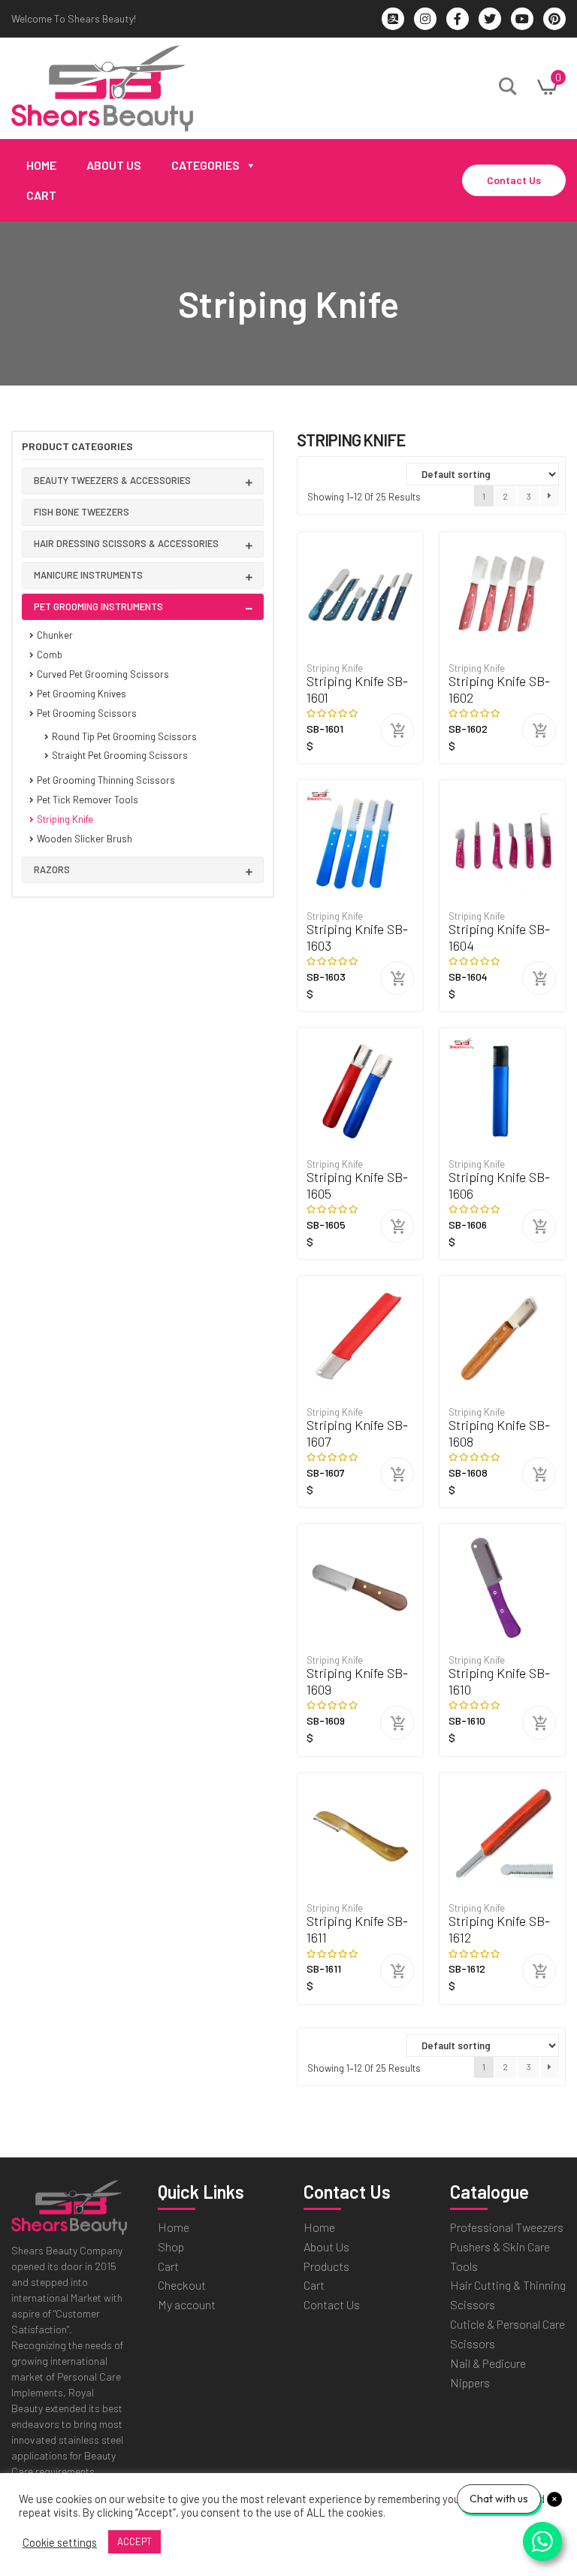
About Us (114, 165)
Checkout (182, 2285)
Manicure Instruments (88, 575)
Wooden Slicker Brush (85, 839)
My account (187, 2304)
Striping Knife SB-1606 (499, 1185)
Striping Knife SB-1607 (357, 1433)
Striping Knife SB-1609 (357, 1681)
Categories (205, 165)
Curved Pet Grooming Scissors (103, 674)
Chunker (55, 635)
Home (41, 165)
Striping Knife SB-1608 (499, 1433)
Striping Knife (65, 819)
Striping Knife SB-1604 (499, 937)
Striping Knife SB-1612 (499, 1929)
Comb (50, 655)
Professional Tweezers (507, 2227)
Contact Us (514, 180)
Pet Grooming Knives (82, 694)
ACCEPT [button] (134, 2541)
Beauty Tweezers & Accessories (112, 480)
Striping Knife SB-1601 (357, 689)
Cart (41, 195)
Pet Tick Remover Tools (88, 800)
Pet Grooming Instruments (98, 606)
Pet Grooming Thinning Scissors (106, 780)
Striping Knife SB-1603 (357, 937)
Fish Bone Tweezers (82, 512)
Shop (171, 2246)
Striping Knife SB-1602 (499, 689)
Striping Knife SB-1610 (499, 1681)
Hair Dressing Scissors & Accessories (126, 543)
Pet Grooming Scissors (87, 713)
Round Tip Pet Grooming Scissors (124, 736)
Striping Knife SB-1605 (357, 1185)
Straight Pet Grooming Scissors (120, 755)
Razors (52, 869)
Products (326, 2266)
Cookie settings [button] (60, 2542)
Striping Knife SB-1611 (357, 1929)
